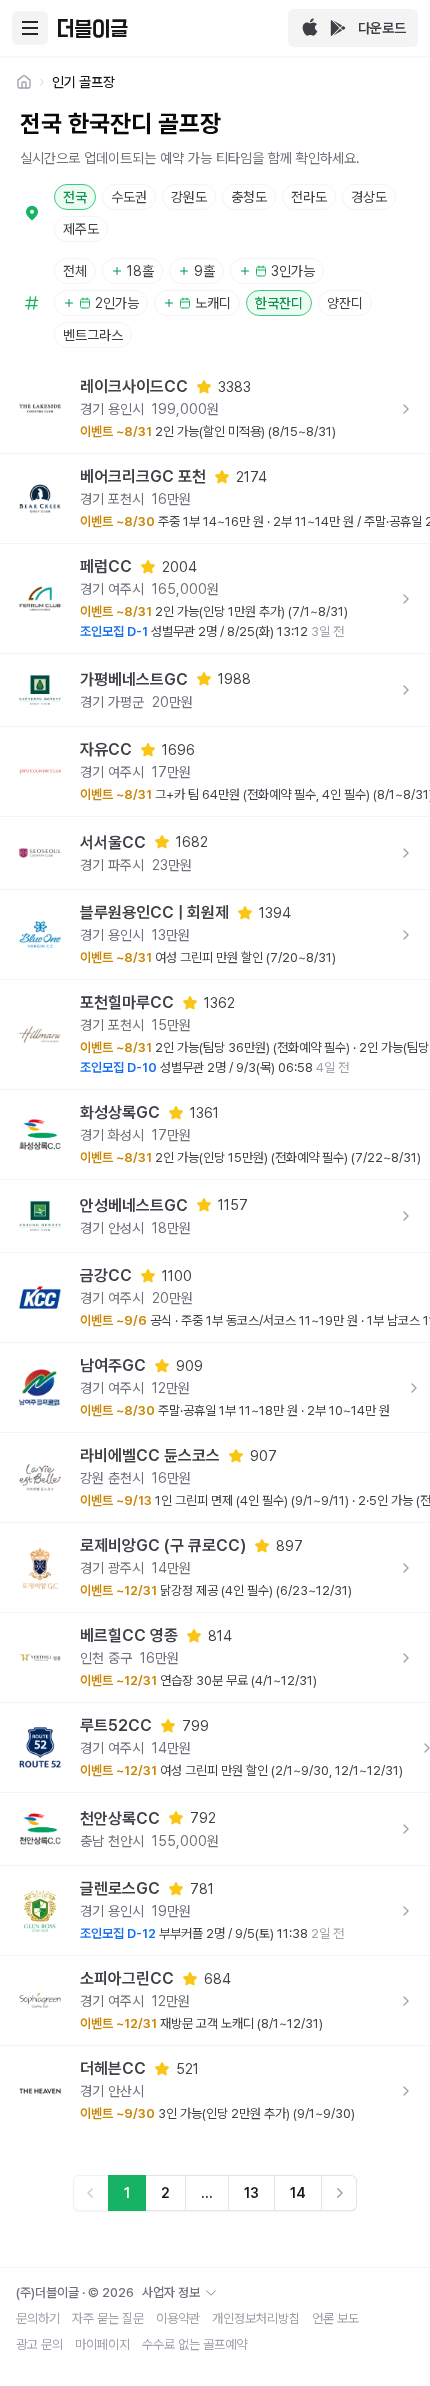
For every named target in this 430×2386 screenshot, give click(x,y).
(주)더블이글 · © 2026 (108, 2292)
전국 (75, 197)
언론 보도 (335, 2318)
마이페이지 (102, 2344)
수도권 (129, 197)
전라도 (309, 197)
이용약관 (178, 2318)
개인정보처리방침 (256, 2318)
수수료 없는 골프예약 (194, 2344)
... (207, 2193)
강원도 (189, 197)
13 (251, 2193)
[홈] (24, 82)
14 (298, 2193)
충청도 (249, 197)
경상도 (369, 197)
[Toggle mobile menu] (30, 28)
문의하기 (38, 2318)
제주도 (81, 229)
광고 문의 (39, 2344)
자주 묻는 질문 (108, 2318)
